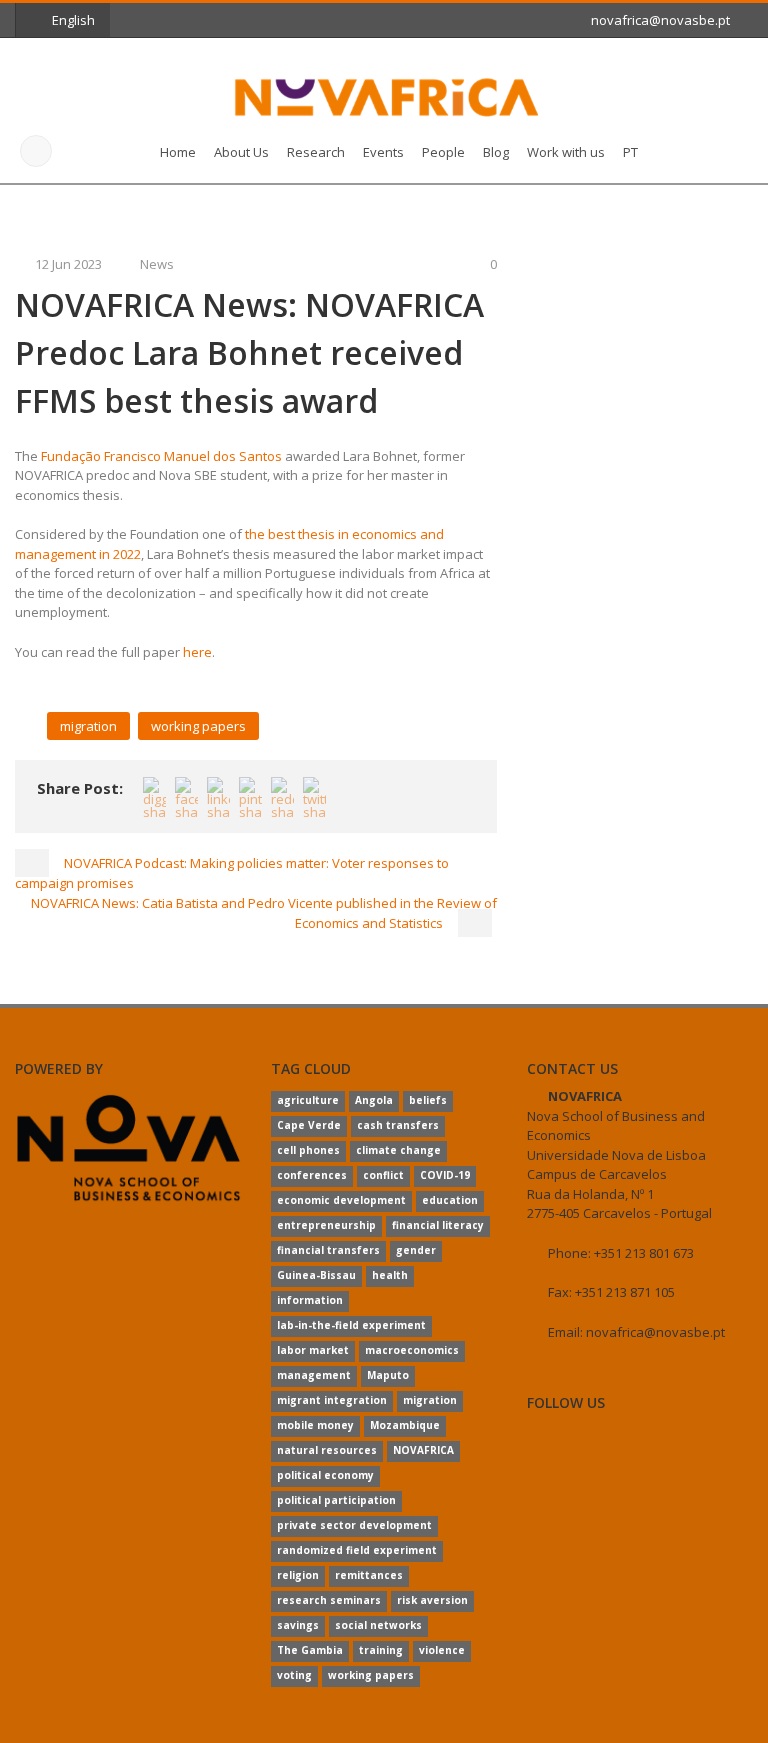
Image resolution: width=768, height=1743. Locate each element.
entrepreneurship (326, 1225)
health (390, 1275)
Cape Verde (309, 1125)
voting (294, 1675)
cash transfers (398, 1125)
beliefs (428, 1100)
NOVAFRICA (423, 1450)
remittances (369, 1575)
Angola (374, 1100)
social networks (378, 1625)
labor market (313, 1350)
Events (383, 152)
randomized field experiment (357, 1550)
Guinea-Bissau (316, 1275)
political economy (325, 1475)
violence (442, 1650)
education (450, 1200)
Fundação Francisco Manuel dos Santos (161, 456)
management (314, 1375)
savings (298, 1625)
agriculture (308, 1100)
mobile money (315, 1425)
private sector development (354, 1525)
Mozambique (405, 1425)
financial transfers (328, 1250)
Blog (496, 152)
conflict (383, 1175)
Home (178, 152)
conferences (312, 1175)
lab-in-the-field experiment (351, 1325)
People (443, 152)
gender (416, 1250)
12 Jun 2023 (68, 264)
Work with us (566, 152)
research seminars (329, 1600)
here (197, 652)
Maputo (388, 1375)
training (381, 1650)
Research (316, 152)
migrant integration (332, 1400)
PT (630, 152)
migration (88, 726)
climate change (398, 1150)
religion (298, 1575)
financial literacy (438, 1225)
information (310, 1300)
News (157, 264)
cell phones (308, 1150)
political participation (336, 1500)
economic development (341, 1200)
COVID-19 (445, 1175)
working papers (198, 726)
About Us (241, 152)
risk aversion (432, 1600)
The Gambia (310, 1650)
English (73, 20)
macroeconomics (412, 1350)
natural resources (327, 1450)
